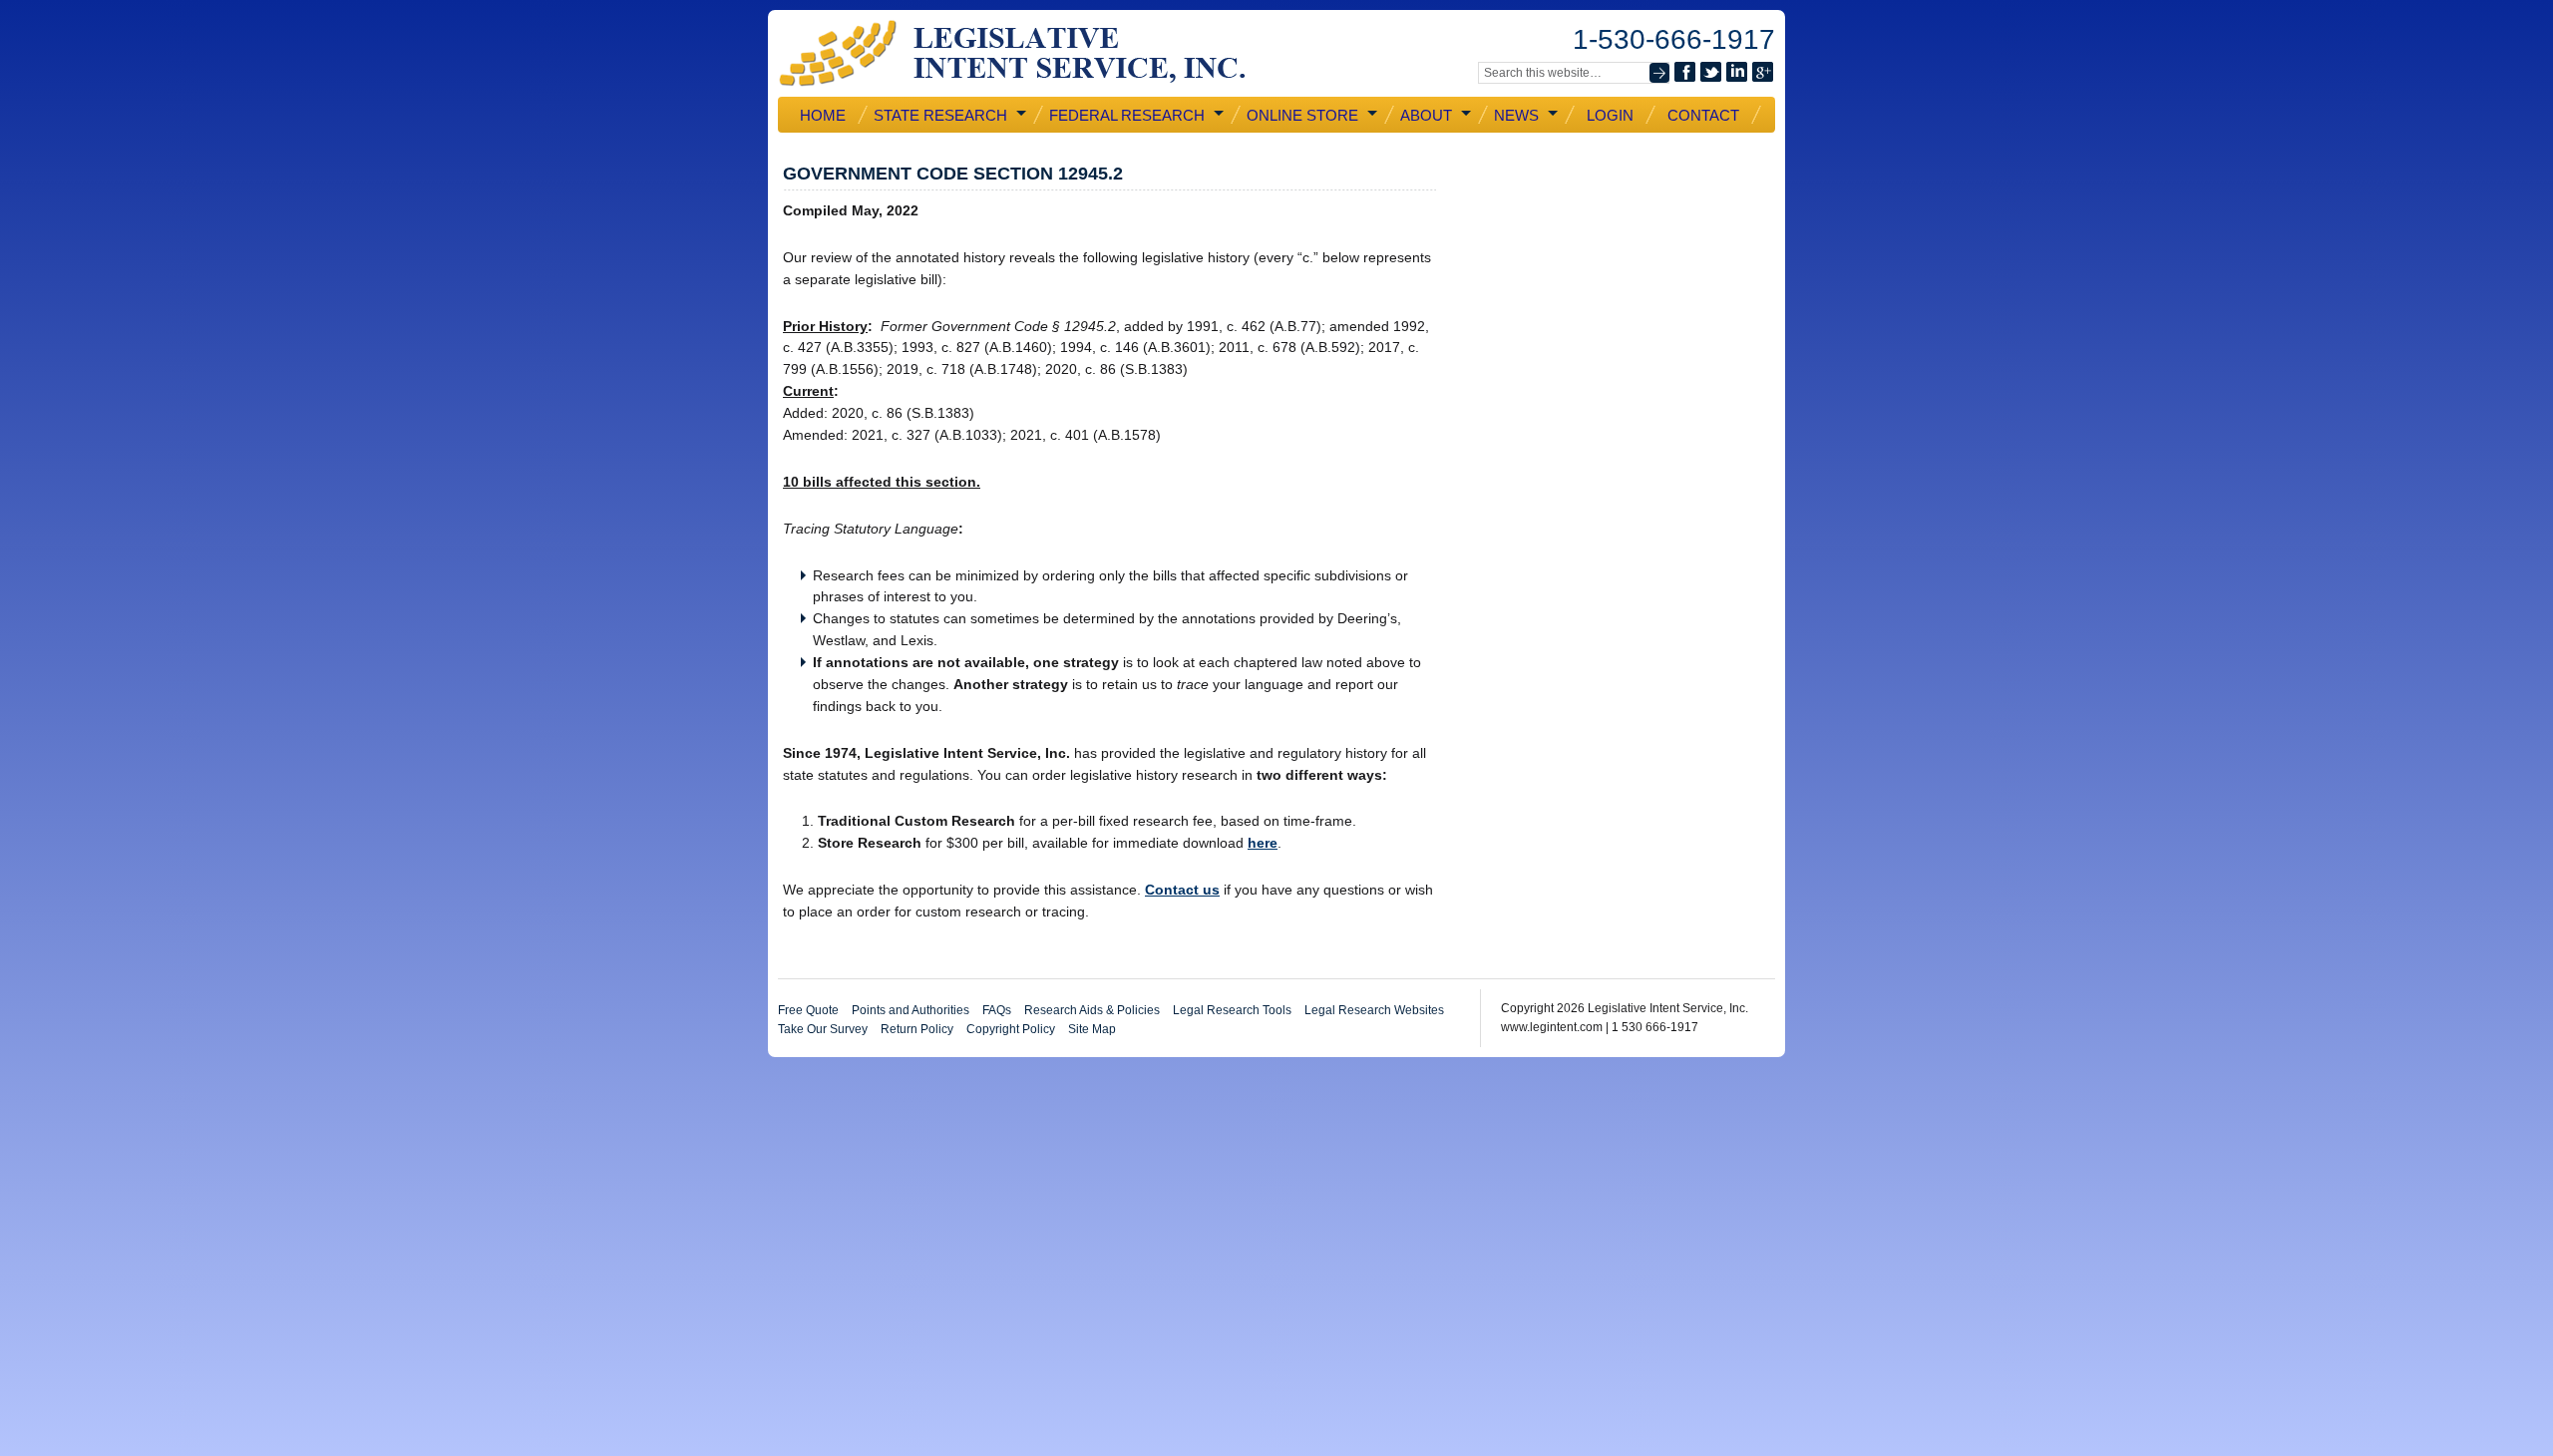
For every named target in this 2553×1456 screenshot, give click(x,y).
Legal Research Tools (1232, 1010)
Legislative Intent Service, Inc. (1027, 53)
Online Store (1300, 116)
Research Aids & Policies (1092, 1010)
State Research (938, 116)
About (1424, 116)
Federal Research (1125, 116)
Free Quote (808, 1010)
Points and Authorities (911, 1010)
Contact (1703, 115)
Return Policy (917, 1029)
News (1514, 116)
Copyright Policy (1011, 1029)
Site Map (1092, 1029)
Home (823, 115)
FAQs (997, 1010)
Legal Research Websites (1374, 1010)
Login (1610, 115)
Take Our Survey (823, 1029)
